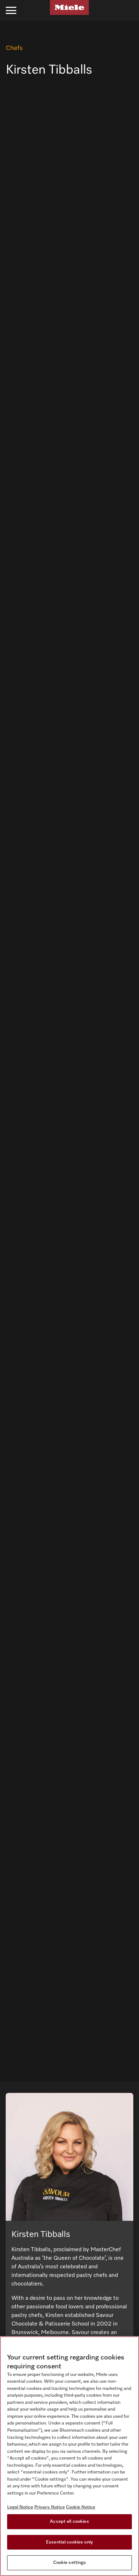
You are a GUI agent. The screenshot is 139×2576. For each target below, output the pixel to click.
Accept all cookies (69, 2522)
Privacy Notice (50, 2507)
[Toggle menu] (11, 10)
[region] (69, 2456)
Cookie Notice (81, 2507)
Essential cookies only (69, 2542)
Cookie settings (70, 2563)
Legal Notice (20, 2507)
